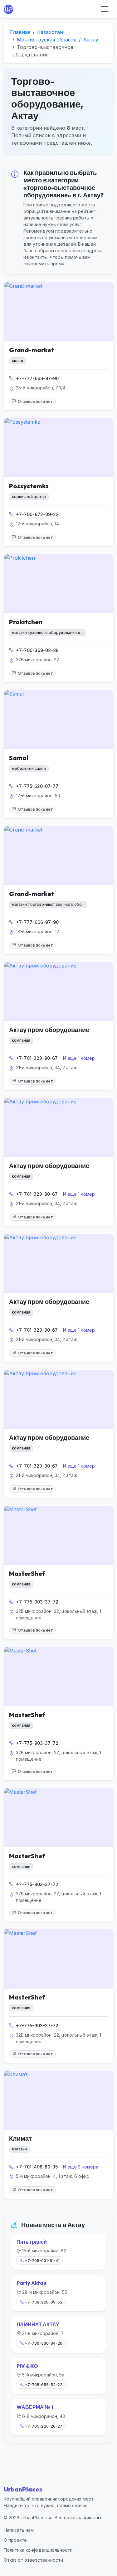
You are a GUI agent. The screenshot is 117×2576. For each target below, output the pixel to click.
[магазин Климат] (58, 2100)
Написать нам (19, 2530)
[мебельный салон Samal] (58, 720)
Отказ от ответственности (33, 2560)
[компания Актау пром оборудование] (58, 991)
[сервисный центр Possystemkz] (58, 448)
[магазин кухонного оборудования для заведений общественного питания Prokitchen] (58, 584)
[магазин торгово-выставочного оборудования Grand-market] (58, 856)
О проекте (15, 2540)
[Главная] (10, 9)
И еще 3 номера (81, 2167)
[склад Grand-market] (58, 312)
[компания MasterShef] (58, 1535)
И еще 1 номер (79, 1058)
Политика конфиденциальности (38, 2550)
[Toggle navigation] (105, 9)
